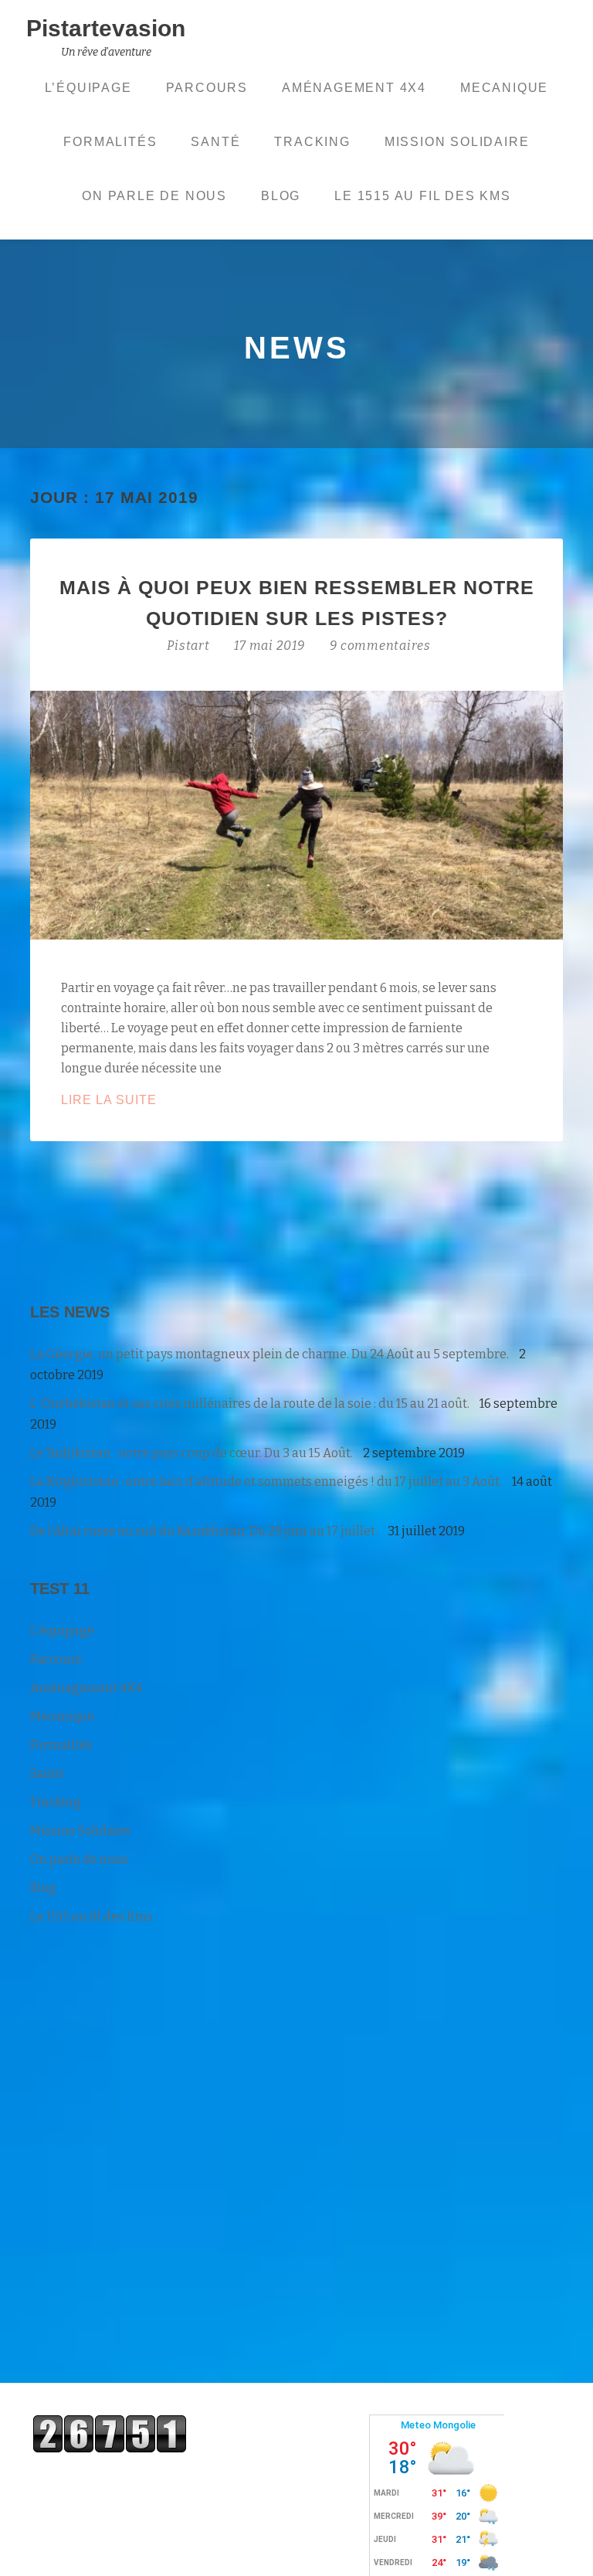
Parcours (207, 88)
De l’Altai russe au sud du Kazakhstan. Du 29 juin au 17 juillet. (204, 1531)
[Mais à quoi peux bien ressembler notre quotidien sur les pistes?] (296, 814)
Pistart (190, 646)
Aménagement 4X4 (354, 88)
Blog (281, 196)
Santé (215, 142)
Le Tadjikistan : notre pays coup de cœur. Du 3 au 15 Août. (191, 1453)
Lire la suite (156, 1101)
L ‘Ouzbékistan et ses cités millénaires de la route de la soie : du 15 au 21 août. (250, 1404)
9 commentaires (380, 646)
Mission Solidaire (457, 142)
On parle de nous (154, 196)
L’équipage (88, 88)
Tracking (312, 142)
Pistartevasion (106, 28)
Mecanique (504, 88)
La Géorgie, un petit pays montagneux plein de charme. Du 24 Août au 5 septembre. (269, 1354)
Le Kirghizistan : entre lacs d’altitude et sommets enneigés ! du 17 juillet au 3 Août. (266, 1482)
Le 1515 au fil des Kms (423, 196)
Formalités (110, 142)
